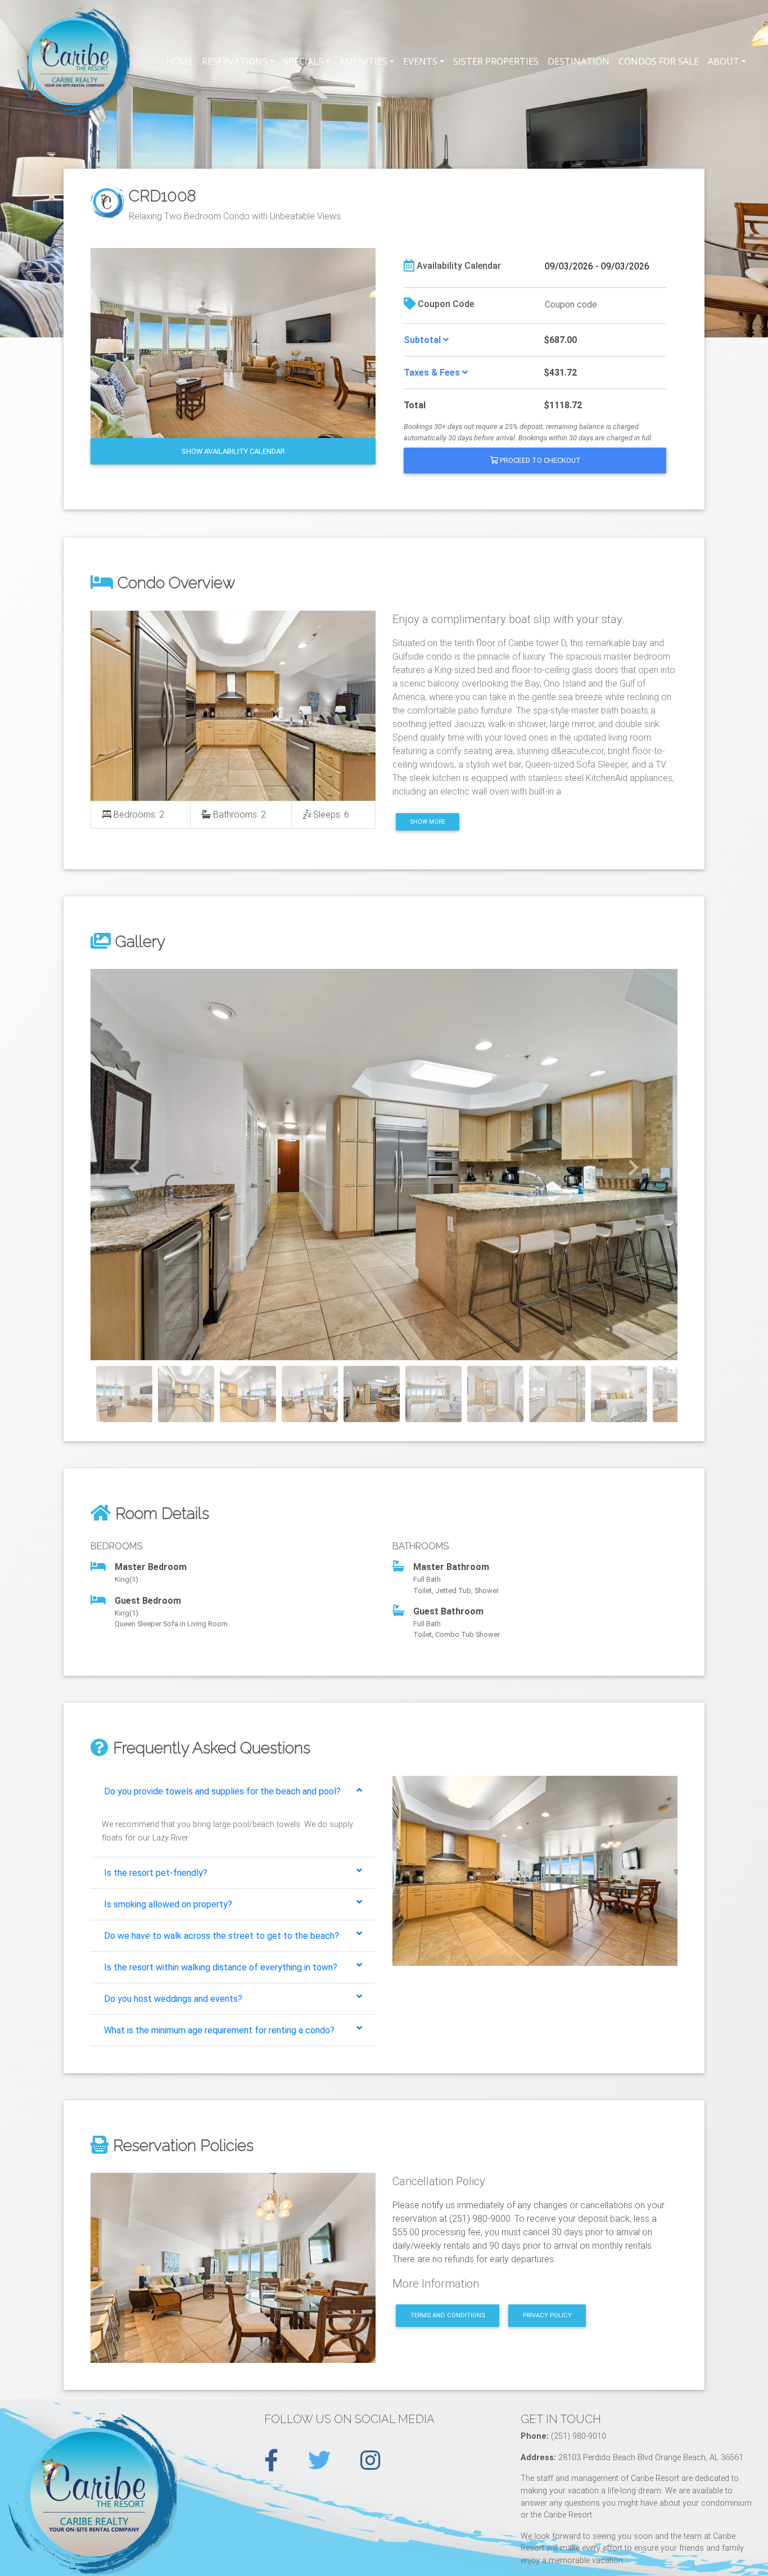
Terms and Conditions (448, 2315)
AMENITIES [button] (363, 61)
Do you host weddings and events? (173, 1999)
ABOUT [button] (724, 61)
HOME (179, 61)
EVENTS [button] (420, 61)
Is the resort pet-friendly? (156, 1873)
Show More (428, 822)
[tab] (233, 1792)
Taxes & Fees (433, 373)
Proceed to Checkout (539, 460)
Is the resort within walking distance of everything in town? (221, 1967)
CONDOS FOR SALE (659, 61)
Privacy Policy (547, 2315)
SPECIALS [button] (303, 61)
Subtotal (423, 340)
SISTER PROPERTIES (496, 61)
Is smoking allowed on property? (168, 1904)
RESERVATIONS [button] (235, 61)
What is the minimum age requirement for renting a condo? (219, 2030)
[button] (135, 1165)
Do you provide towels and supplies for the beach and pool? (222, 1791)
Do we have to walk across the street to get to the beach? (222, 1936)
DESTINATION (579, 61)
